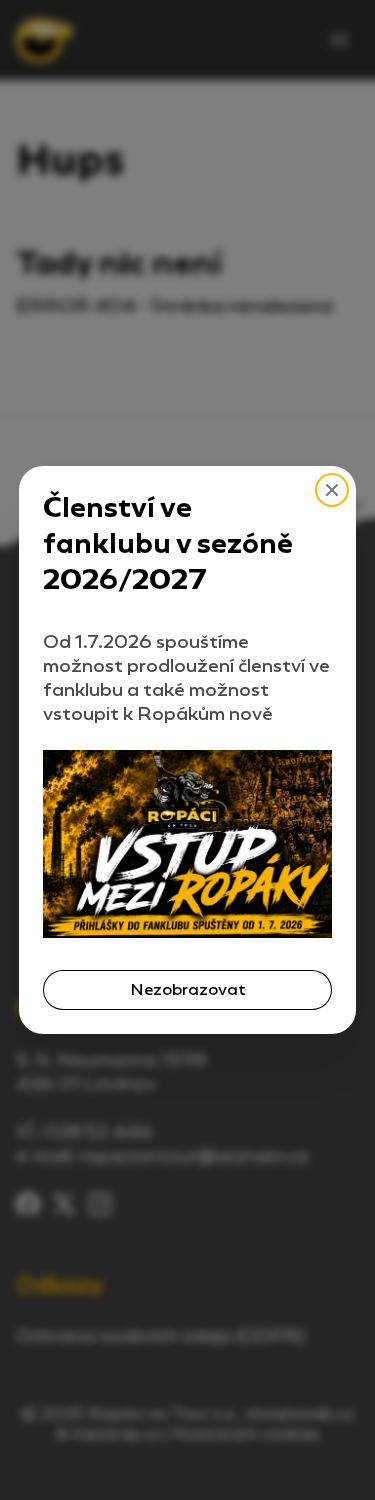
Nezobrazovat (188, 989)
